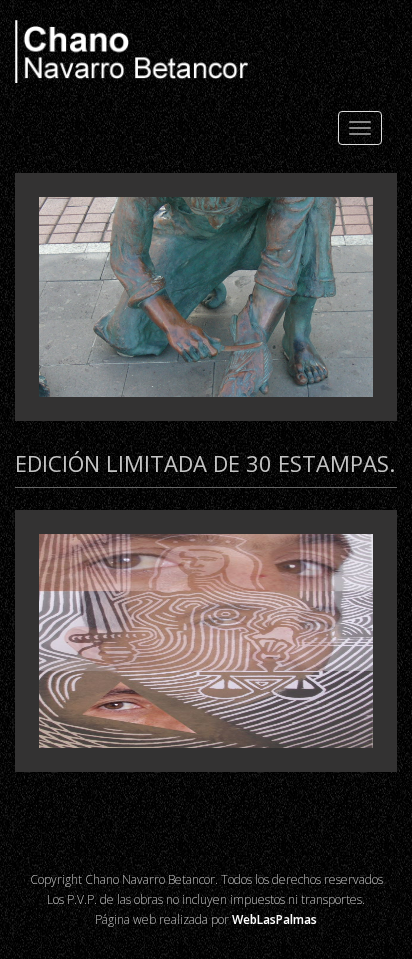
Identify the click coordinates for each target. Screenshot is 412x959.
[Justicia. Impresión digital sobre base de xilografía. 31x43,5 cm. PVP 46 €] (206, 649)
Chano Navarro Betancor (206, 51)
